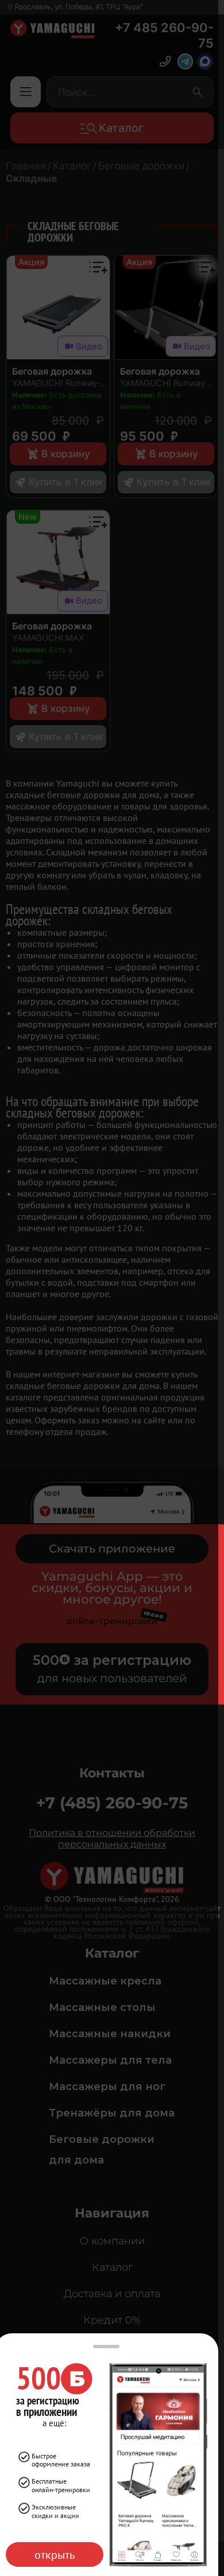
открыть (55, 2554)
